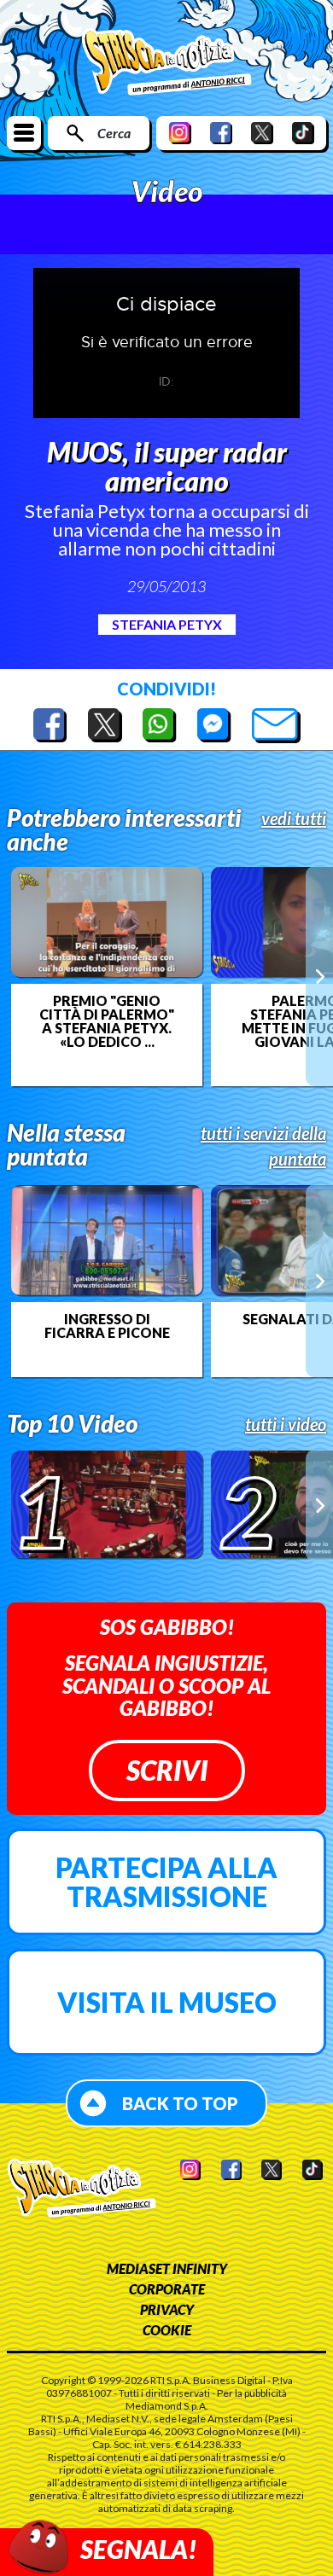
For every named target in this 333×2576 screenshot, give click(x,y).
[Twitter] (262, 133)
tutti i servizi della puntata (263, 1146)
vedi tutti (294, 818)
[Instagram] (180, 133)
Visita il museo (167, 2002)
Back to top (180, 2103)
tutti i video (286, 1424)
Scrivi (167, 1770)
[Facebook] (221, 133)
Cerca (114, 133)
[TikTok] (303, 133)
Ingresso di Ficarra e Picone (107, 1326)
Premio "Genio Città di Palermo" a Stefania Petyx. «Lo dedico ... (107, 1021)
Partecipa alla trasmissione (166, 1882)
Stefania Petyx (167, 624)
